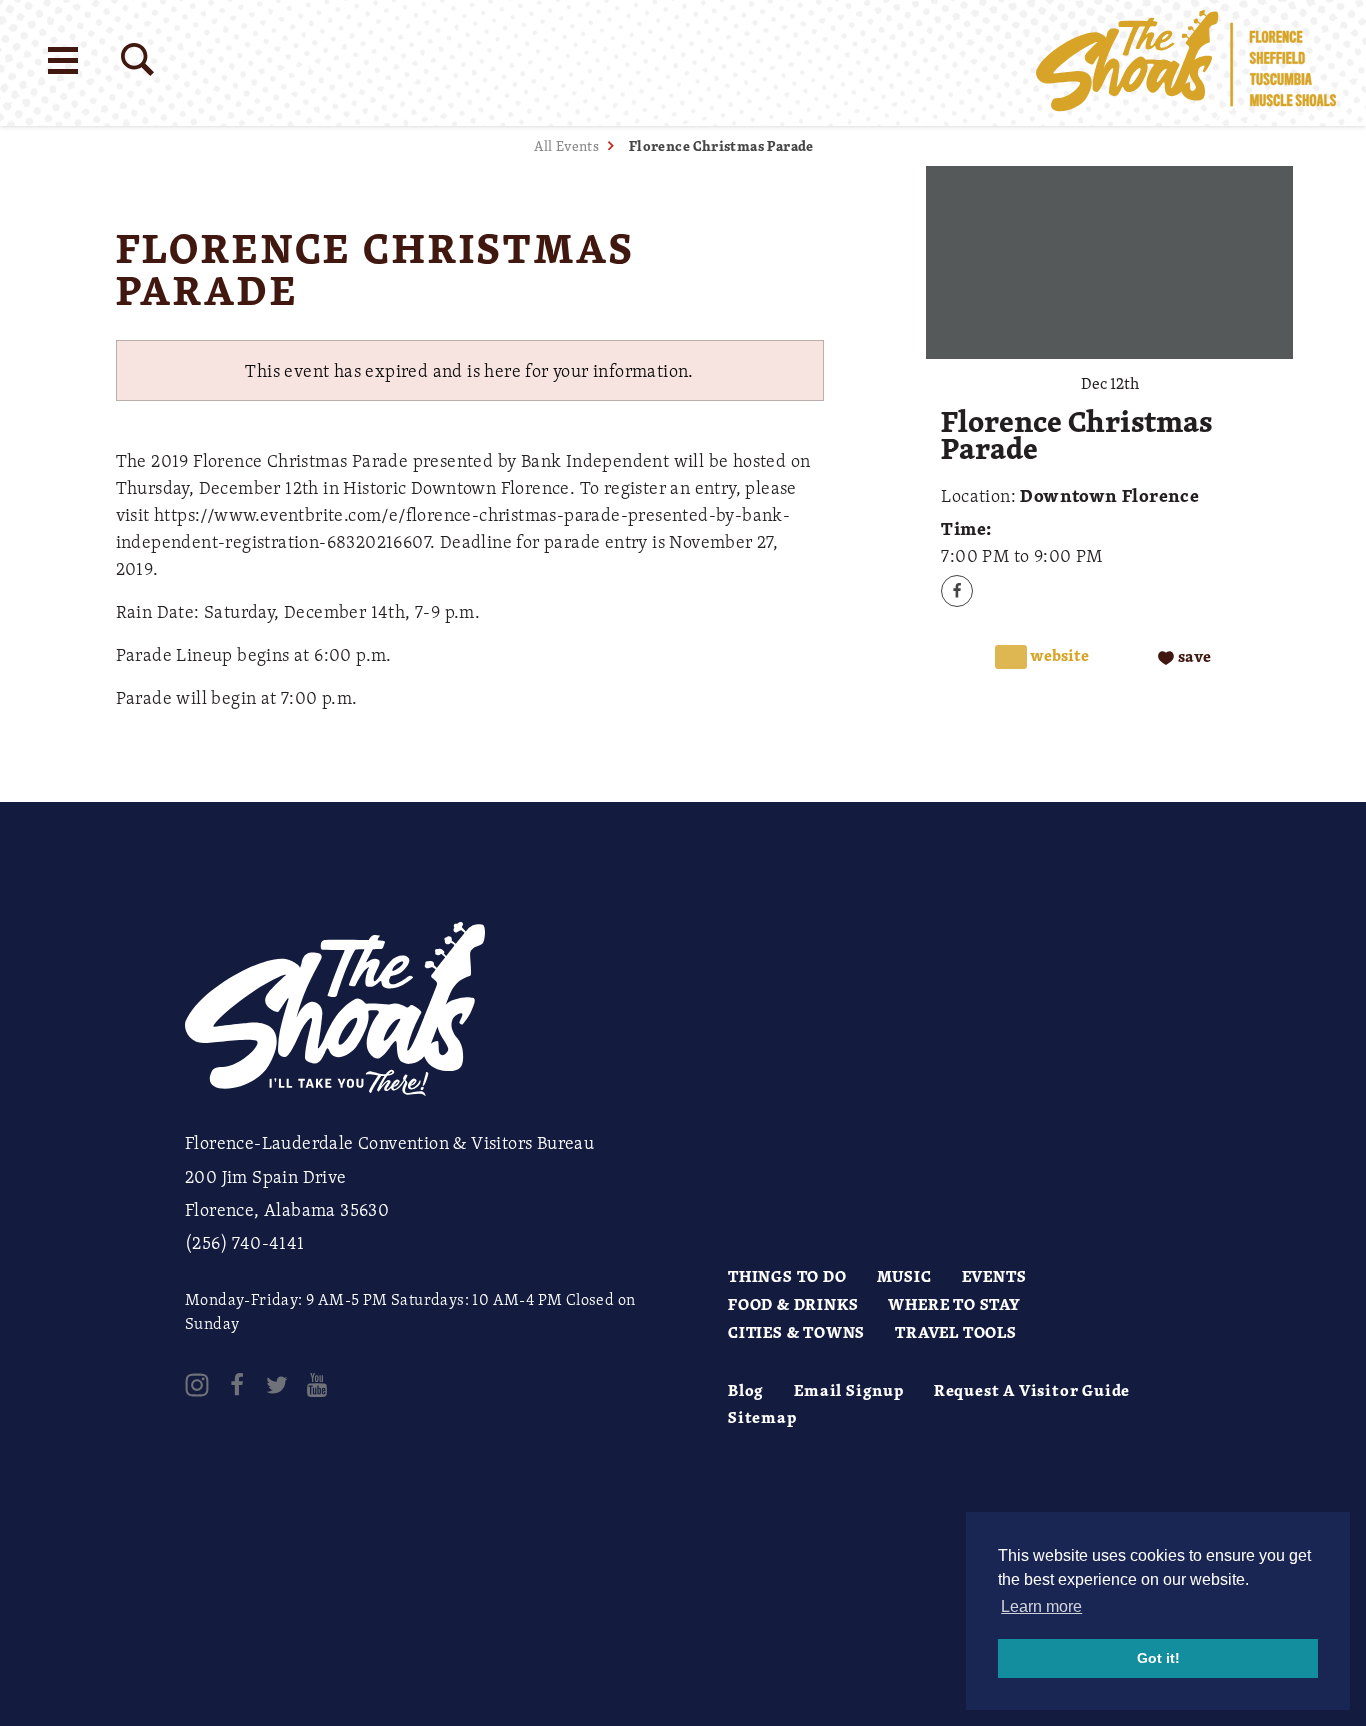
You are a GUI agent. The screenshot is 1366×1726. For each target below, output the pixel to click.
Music (904, 1276)
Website (1058, 655)
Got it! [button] (1158, 1658)
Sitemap (762, 1417)
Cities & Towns (796, 1332)
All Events (566, 145)
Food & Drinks (793, 1304)
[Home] (1186, 63)
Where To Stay (954, 1304)
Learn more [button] (1041, 1606)
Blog (746, 1390)
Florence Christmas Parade (721, 145)
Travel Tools (956, 1332)
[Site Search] (137, 59)
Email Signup (849, 1390)
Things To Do (787, 1276)
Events (994, 1276)
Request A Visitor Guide (1032, 1390)
